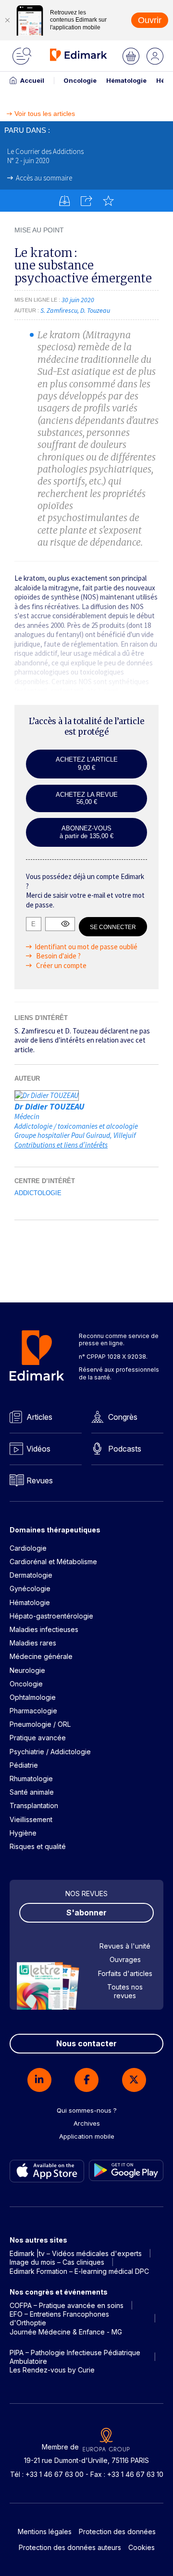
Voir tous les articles (45, 114)
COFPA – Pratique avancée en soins (67, 2305)
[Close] (7, 20)
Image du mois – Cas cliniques (57, 2262)
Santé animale (32, 1792)
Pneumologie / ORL (40, 1724)
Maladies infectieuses (44, 1629)
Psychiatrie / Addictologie (50, 1752)
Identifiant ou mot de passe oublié (86, 947)
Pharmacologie (33, 1711)
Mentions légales (45, 2531)
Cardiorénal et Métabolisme (53, 1562)
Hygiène (23, 1833)
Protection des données (117, 2531)
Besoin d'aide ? (58, 956)
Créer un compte (61, 965)
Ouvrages (125, 1959)
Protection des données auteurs (70, 2547)
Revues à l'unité (125, 1946)
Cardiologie (28, 1548)
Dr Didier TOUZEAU (49, 1106)
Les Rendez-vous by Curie (52, 2370)
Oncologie (80, 80)
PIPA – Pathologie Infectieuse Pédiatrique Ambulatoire (75, 2357)
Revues (40, 1480)
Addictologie (38, 1193)
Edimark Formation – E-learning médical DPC (79, 2271)
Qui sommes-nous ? (87, 2110)
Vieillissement (31, 1819)
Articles (39, 1417)
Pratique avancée (38, 1738)
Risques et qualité (38, 1846)
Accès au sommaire (44, 178)
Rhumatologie (31, 1779)
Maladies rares (33, 1643)
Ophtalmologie (33, 1697)
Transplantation (34, 1805)
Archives (87, 2123)
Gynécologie (30, 1588)
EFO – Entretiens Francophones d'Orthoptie (59, 2318)
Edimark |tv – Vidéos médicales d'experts (76, 2253)
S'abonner (86, 1913)
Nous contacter (86, 2043)
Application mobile (87, 2136)
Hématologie (126, 80)
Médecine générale (41, 1656)
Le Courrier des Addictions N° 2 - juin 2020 (45, 156)
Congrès (123, 1417)
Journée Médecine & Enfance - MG (66, 2332)
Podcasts (125, 1449)
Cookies (142, 2547)
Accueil (32, 80)
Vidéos (38, 1449)
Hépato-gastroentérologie (51, 1616)
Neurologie (27, 1670)
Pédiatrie (24, 1765)
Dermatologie (31, 1575)
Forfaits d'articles (125, 1973)
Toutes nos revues (125, 1991)
